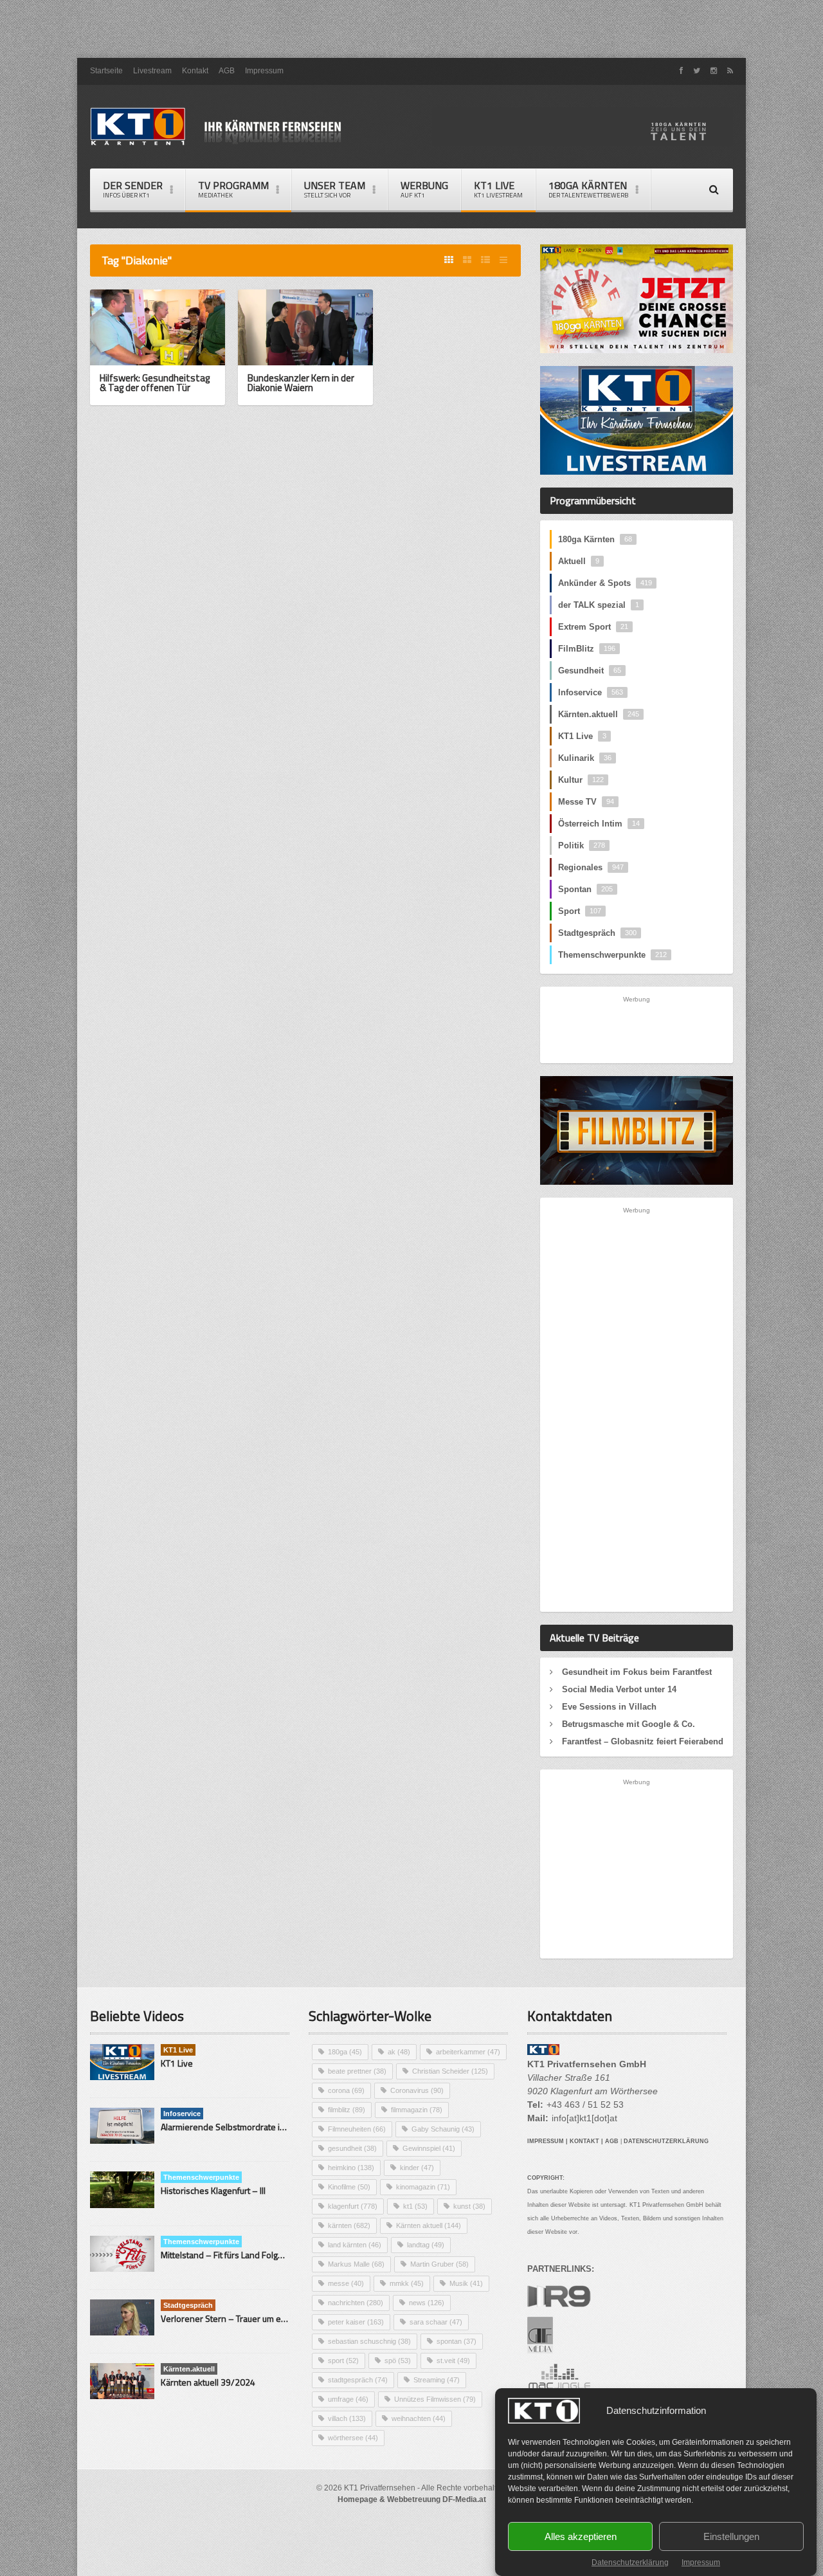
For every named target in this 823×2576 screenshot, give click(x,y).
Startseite (106, 71)
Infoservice (591, 692)
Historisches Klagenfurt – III (213, 2190)
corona (346, 2090)
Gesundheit (590, 671)
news (427, 2303)
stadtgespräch (358, 2380)
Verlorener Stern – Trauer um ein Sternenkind (249, 2318)
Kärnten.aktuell (599, 714)
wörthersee (353, 2438)
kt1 (415, 2206)
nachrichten (356, 2303)
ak (399, 2052)
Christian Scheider (450, 2071)
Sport (580, 911)
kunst (469, 2206)
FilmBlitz (587, 649)
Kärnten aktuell (429, 2225)
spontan (457, 2341)
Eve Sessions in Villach (609, 1707)
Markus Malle (356, 2264)
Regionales (591, 867)
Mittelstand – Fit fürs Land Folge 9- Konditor (245, 2255)
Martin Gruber (439, 2264)
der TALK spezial (599, 605)
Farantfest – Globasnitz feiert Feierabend (643, 1741)
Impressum (701, 2562)
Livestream (152, 71)
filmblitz (347, 2110)
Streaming (437, 2380)
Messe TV (586, 802)
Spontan (585, 889)
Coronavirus (417, 2090)
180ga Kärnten (595, 539)
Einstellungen (731, 2536)
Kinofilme (349, 2187)
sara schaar (436, 2322)
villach (347, 2418)
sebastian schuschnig (369, 2341)
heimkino (351, 2168)
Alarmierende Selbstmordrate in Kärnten (239, 2127)
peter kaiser (356, 2322)
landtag (426, 2245)
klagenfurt (353, 2206)
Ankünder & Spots (605, 583)
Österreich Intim (599, 824)
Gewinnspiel (429, 2148)
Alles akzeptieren (581, 2536)
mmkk (407, 2283)
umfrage (348, 2399)
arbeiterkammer (468, 2052)
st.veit (453, 2361)
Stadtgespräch (597, 933)
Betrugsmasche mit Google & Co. (629, 1724)
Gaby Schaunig (443, 2129)
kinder (417, 2168)
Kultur (581, 780)
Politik (582, 845)
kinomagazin (423, 2187)
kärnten (349, 2225)
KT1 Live (498, 189)
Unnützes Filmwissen (435, 2399)
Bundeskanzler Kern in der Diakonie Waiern (301, 383)
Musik (466, 2283)
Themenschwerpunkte (612, 955)
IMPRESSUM (546, 2141)
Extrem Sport (593, 627)
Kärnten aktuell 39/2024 (208, 2382)
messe (346, 2283)
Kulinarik (585, 758)
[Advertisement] (411, 29)
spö (398, 2361)
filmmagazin (417, 2110)
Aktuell (579, 561)
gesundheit (352, 2148)
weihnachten (419, 2418)
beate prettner (357, 2071)
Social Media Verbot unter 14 (619, 1689)
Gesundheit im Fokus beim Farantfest (637, 1672)
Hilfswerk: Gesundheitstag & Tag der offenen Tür (155, 383)
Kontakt (195, 71)
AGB (227, 71)
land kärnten (355, 2245)
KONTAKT (584, 2141)
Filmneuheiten (357, 2129)
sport (343, 2361)
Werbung (424, 189)
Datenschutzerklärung (630, 2562)
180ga (345, 2052)
